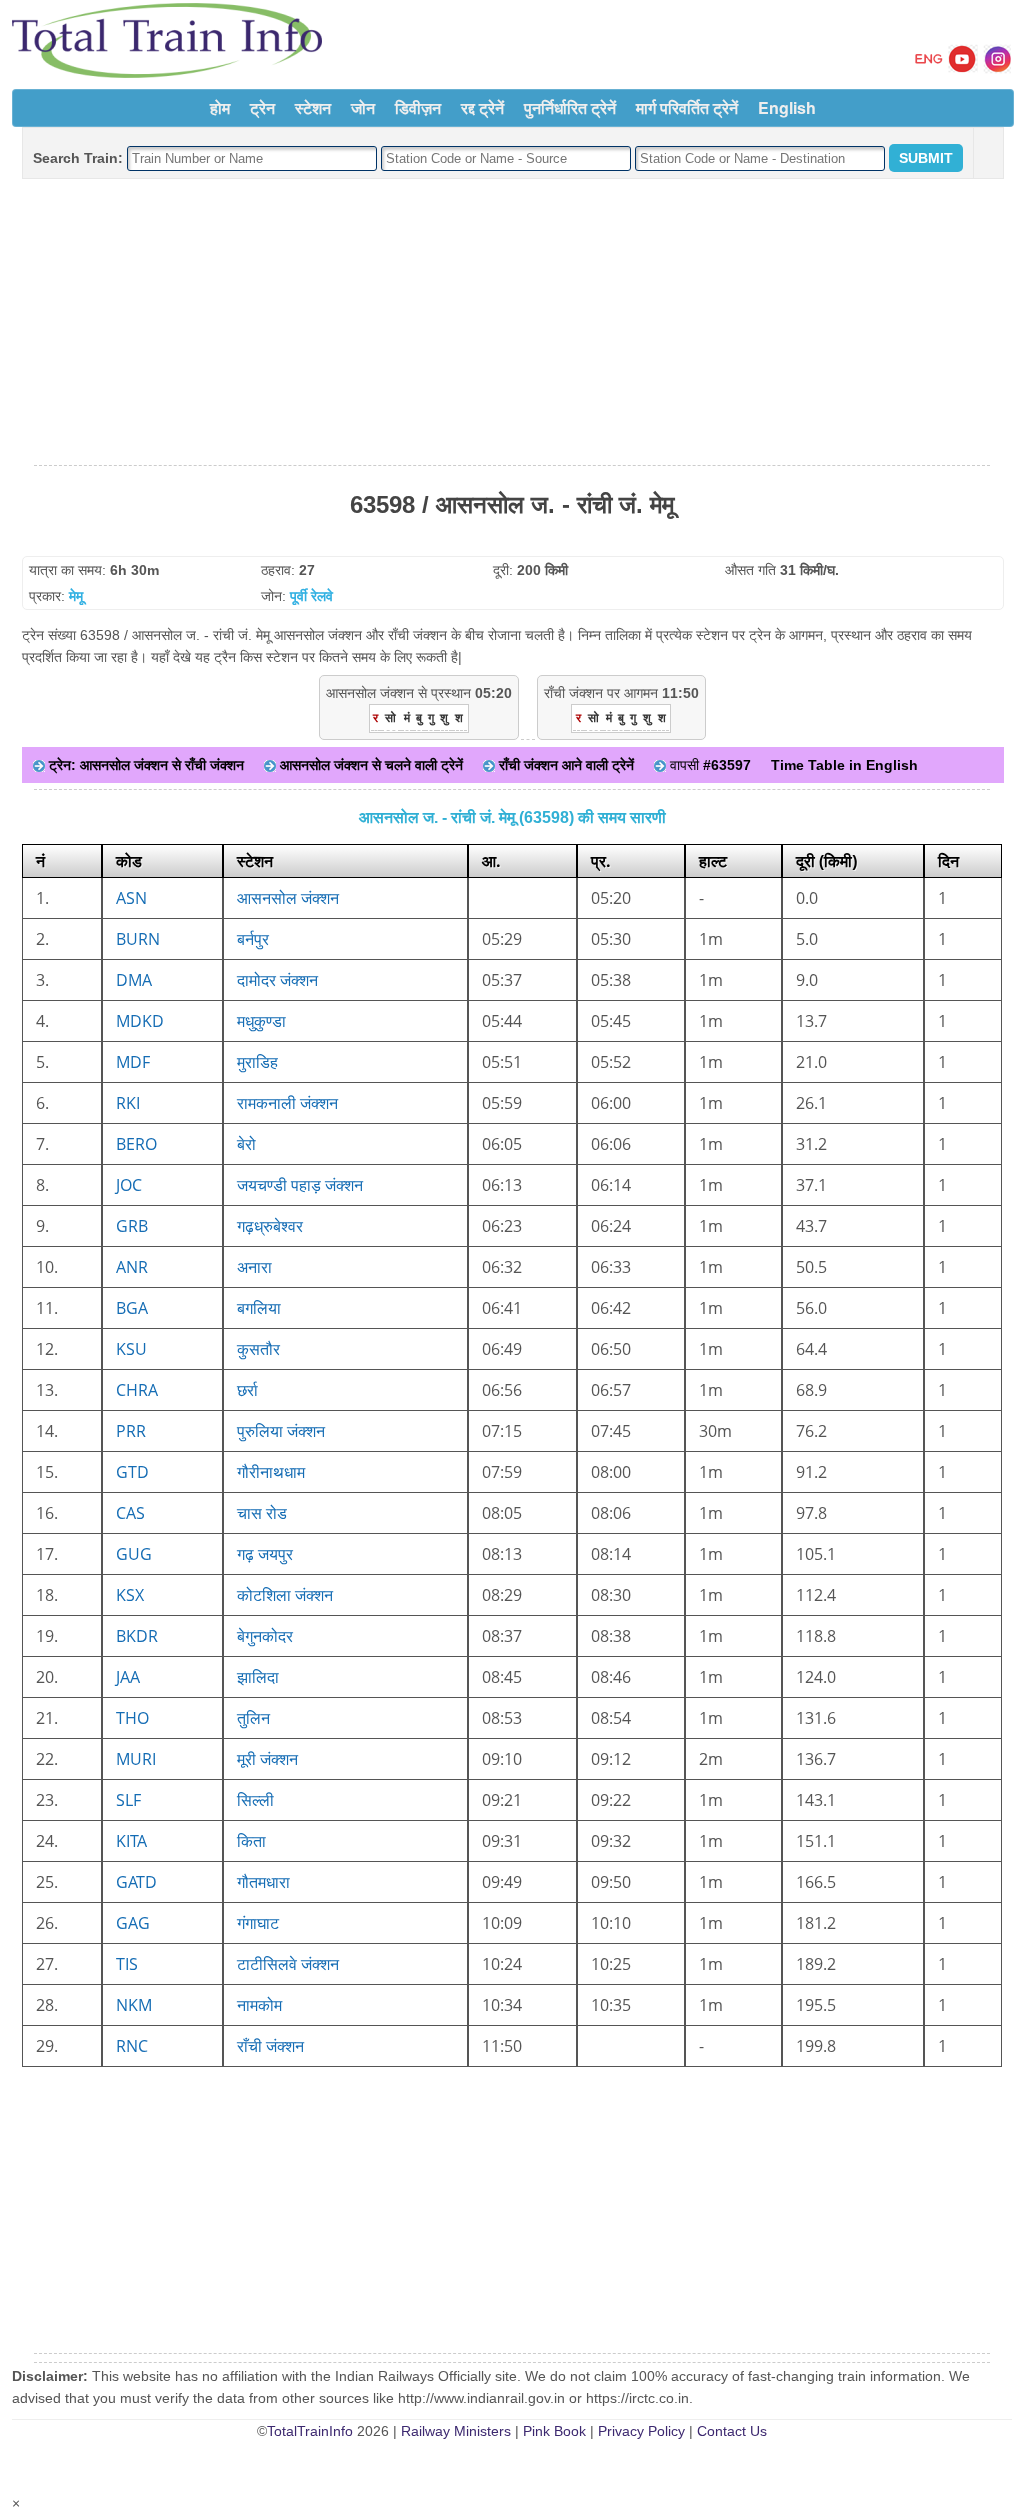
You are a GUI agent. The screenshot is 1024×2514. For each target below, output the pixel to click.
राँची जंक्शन (270, 2046)
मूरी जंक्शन (267, 1759)
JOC (129, 1185)
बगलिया (259, 1308)
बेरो (246, 1144)
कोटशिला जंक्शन (285, 1595)
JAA (128, 1677)
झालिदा (258, 1677)
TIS (127, 1964)
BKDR (137, 1636)
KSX (130, 1595)
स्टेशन (313, 107)
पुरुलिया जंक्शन (281, 1431)
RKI (128, 1103)
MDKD (140, 1021)
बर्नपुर (253, 939)
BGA (132, 1308)
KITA (131, 1841)
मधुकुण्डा (261, 1021)
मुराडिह (257, 1062)
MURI (136, 1759)
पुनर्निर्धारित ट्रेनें (570, 107)
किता (251, 1841)
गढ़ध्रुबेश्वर (270, 1226)
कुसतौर (258, 1349)
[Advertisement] (512, 323)
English (787, 107)
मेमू (76, 596)
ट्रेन (262, 107)
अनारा (254, 1267)
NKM (134, 2005)
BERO (136, 1144)
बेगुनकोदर (265, 1636)
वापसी (708, 765)
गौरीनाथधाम (271, 1472)
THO (132, 1718)
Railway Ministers (456, 2431)
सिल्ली (255, 1800)
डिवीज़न (418, 107)
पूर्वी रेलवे (311, 596)
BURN (138, 939)
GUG (134, 1554)
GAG (133, 1923)
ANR (132, 1267)
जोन (363, 107)
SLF (128, 1800)
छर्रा (247, 1390)
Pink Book (554, 2431)
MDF (133, 1062)
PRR (131, 1431)
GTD (132, 1472)
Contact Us (732, 2431)
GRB (132, 1226)
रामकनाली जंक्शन (287, 1103)
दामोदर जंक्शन (277, 980)
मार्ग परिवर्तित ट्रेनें (687, 107)
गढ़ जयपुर (265, 1554)
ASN (131, 898)
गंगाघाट (258, 1923)
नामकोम (259, 2005)
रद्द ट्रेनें (482, 107)
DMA (134, 980)
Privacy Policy (641, 2431)
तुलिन (253, 1718)
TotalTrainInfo (310, 2431)
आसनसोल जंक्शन (288, 898)
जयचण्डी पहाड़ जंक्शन (300, 1185)
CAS (130, 1513)
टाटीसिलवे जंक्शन (288, 1964)
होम (220, 107)
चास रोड (262, 1513)
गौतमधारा (263, 1882)
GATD (136, 1882)
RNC (132, 2046)
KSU (131, 1349)
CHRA (137, 1390)
